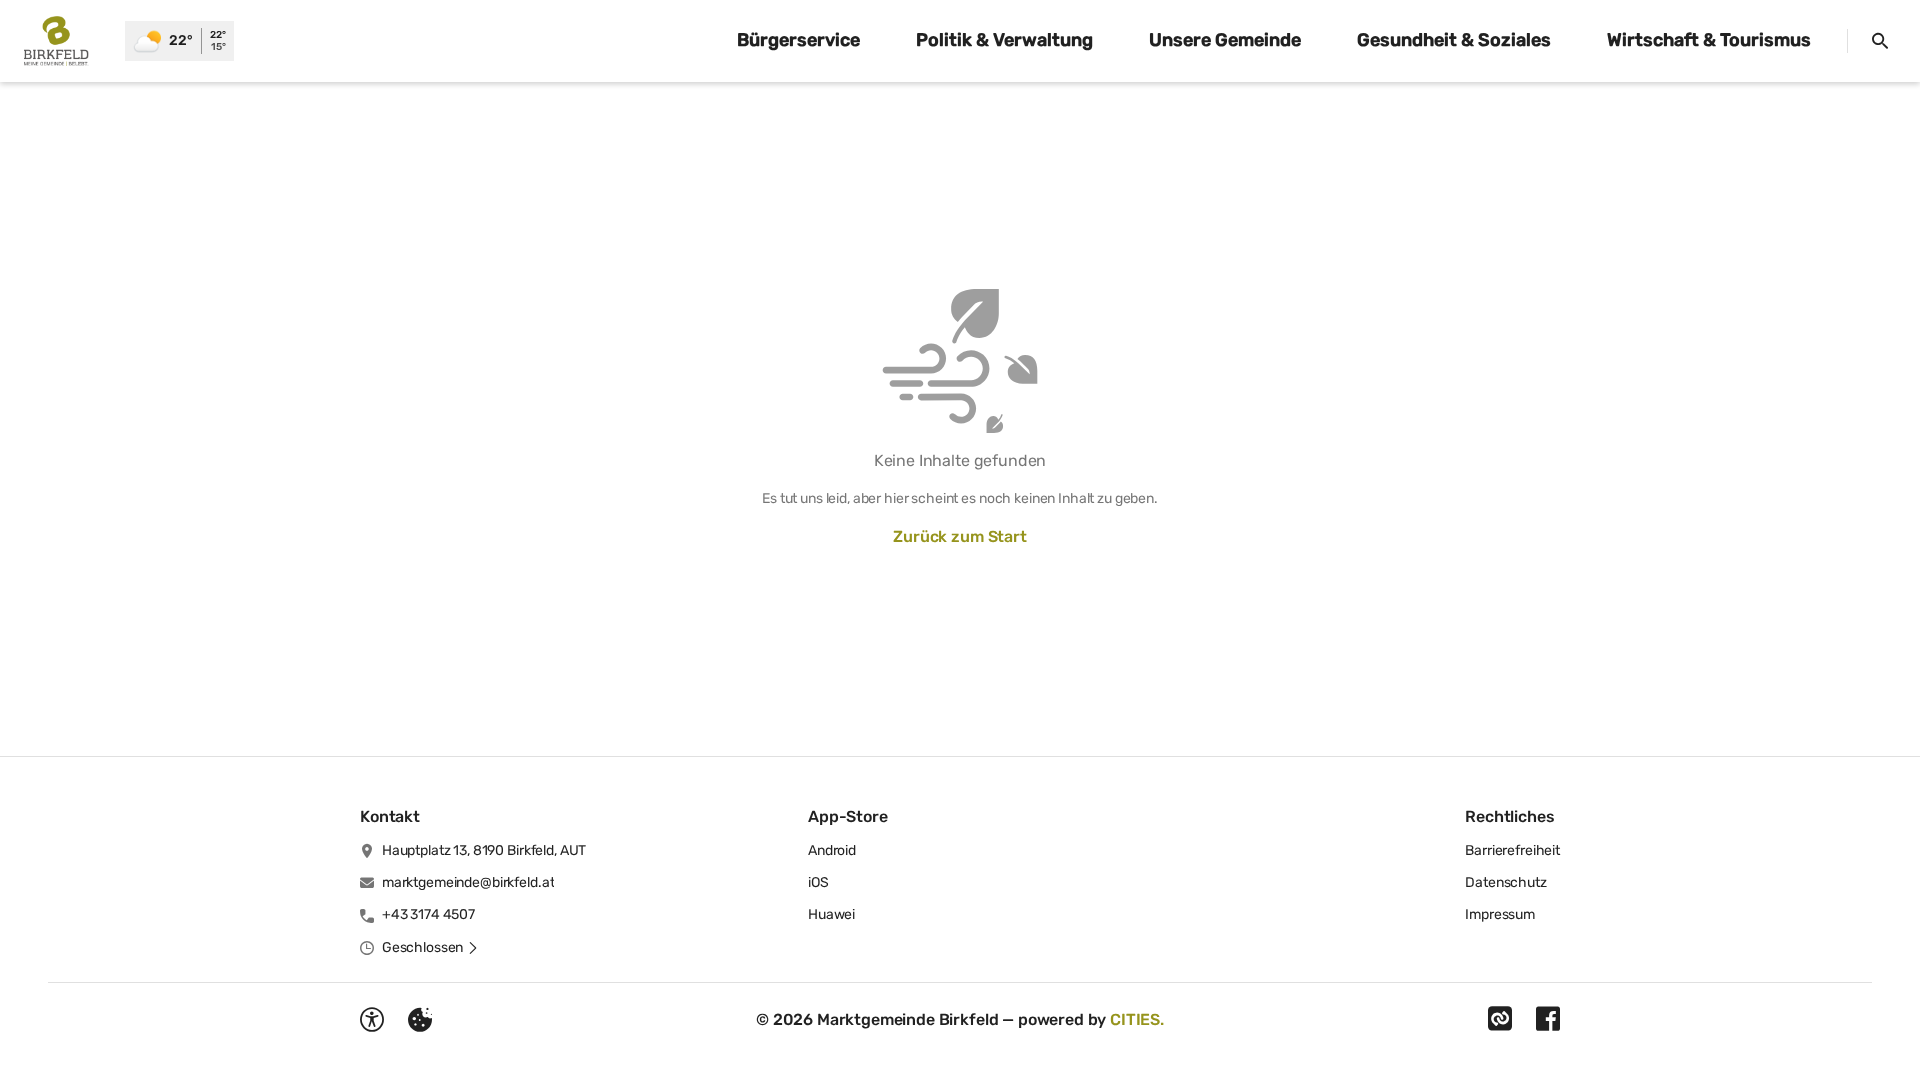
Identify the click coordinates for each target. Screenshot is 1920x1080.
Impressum (1500, 914)
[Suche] (1880, 41)
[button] (430, 948)
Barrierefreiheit (1512, 850)
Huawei (831, 914)
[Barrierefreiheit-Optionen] (372, 1020)
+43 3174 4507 (428, 914)
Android (832, 850)
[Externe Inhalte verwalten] (420, 1020)
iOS (818, 882)
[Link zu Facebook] (1548, 1019)
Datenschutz (1505, 882)
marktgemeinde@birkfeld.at (468, 882)
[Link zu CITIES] (1500, 1019)
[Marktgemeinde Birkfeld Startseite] (62, 41)
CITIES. (1137, 1019)
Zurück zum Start (959, 536)
